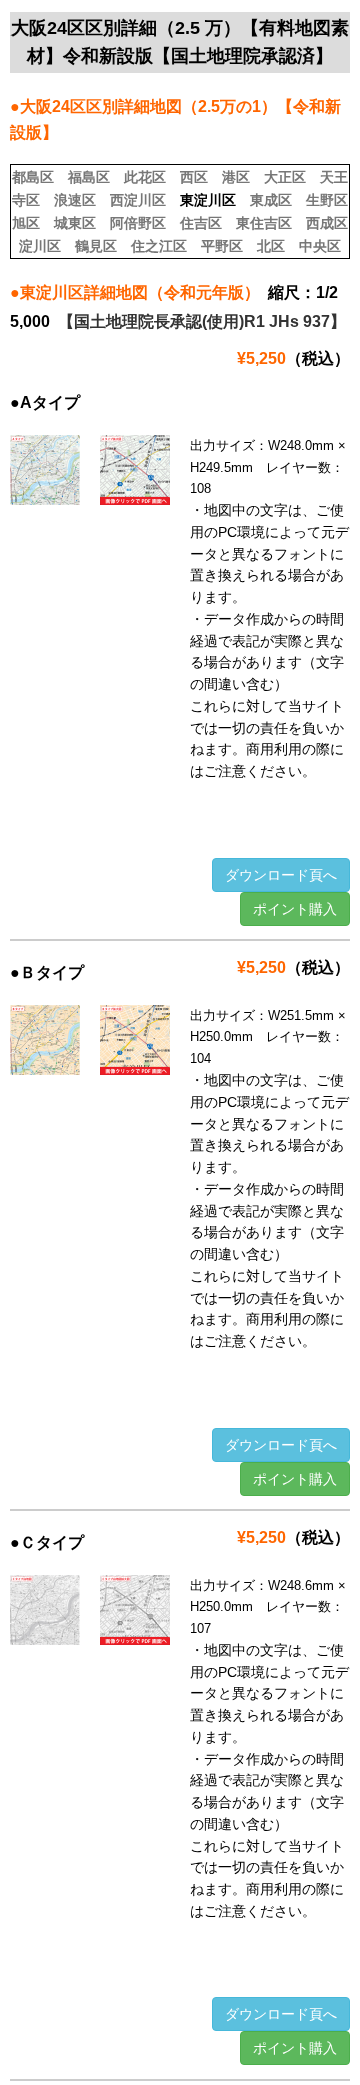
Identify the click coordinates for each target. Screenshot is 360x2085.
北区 (271, 246)
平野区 (222, 246)
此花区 (145, 177)
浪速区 (75, 200)
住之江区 (159, 246)
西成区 (327, 223)
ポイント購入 (295, 909)
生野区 (327, 200)
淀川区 (40, 246)
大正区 (285, 177)
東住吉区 (264, 223)
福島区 (89, 177)
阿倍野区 (138, 223)
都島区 (33, 177)
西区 (194, 177)
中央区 (320, 246)
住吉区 (201, 223)
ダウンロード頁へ (281, 875)
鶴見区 (96, 246)
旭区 (26, 223)
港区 (236, 177)
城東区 (75, 223)
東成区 (271, 200)
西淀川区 (138, 200)
